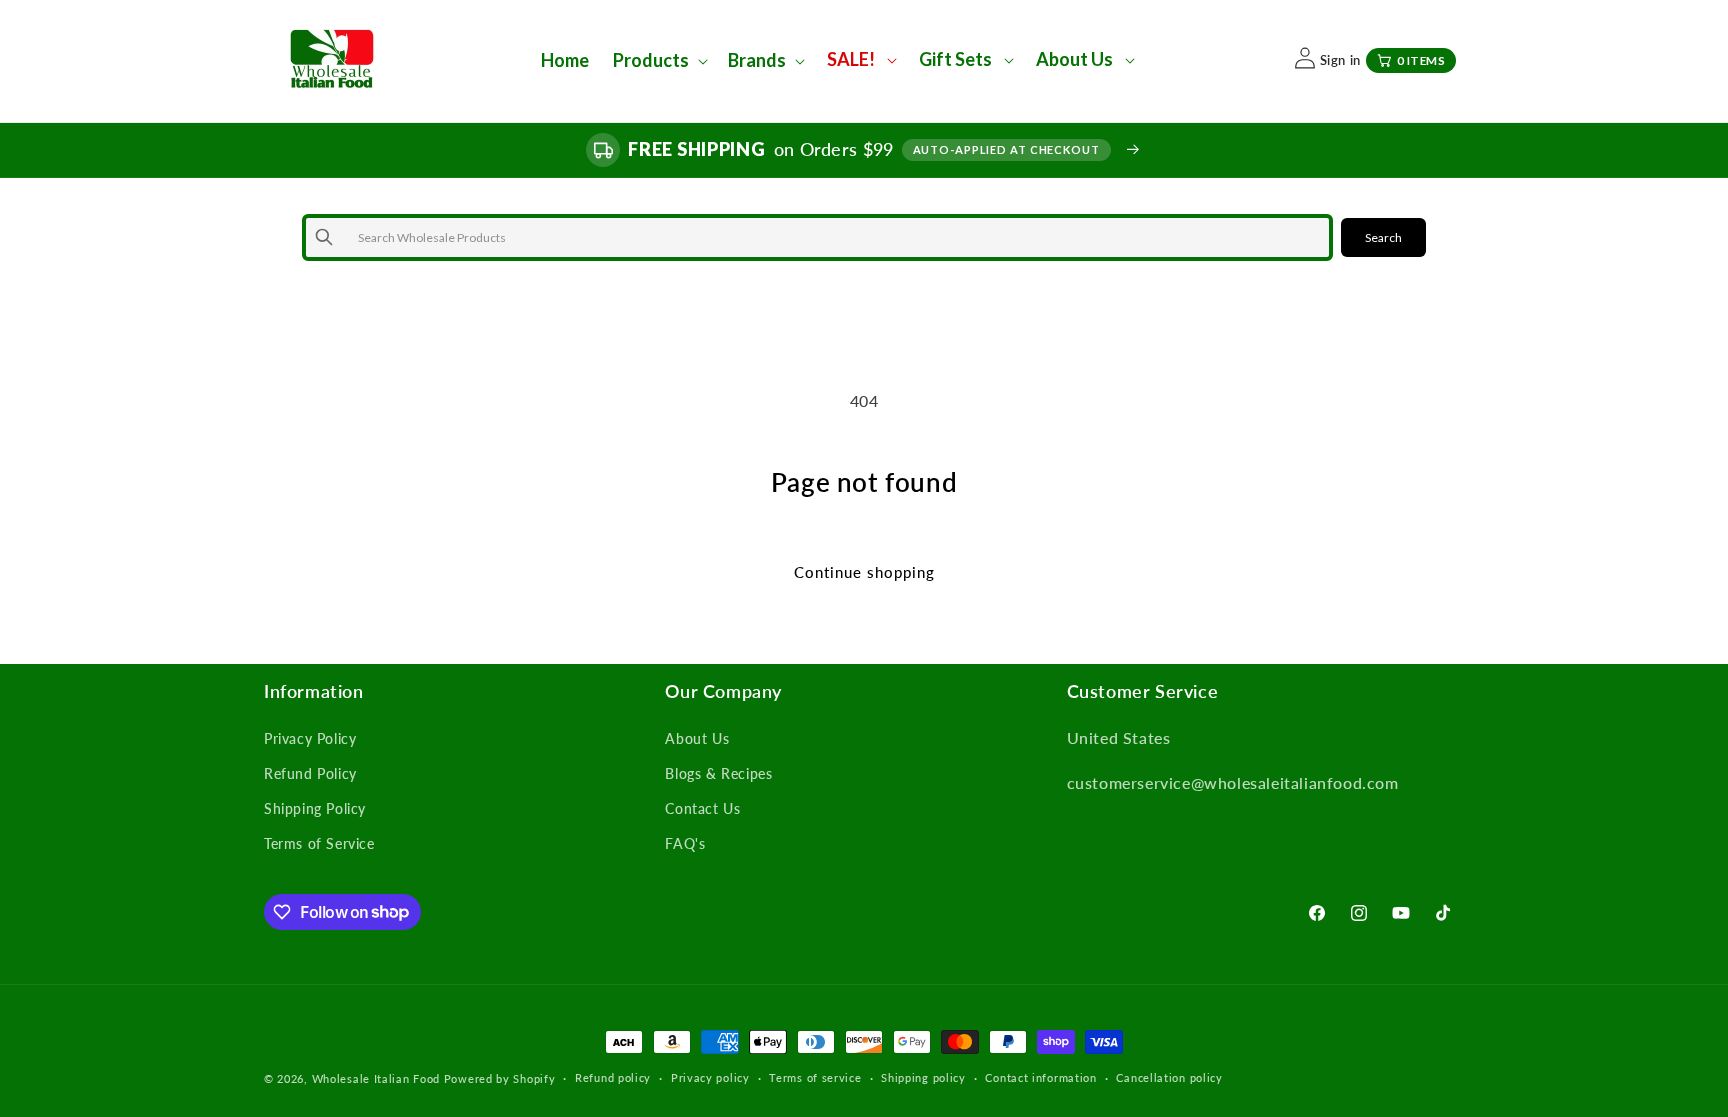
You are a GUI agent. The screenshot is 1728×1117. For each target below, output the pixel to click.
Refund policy (613, 1077)
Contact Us (702, 808)
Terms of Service (319, 843)
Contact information (1040, 1077)
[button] (658, 60)
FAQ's (685, 843)
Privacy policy (710, 1077)
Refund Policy (310, 773)
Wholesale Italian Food (376, 1078)
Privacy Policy (310, 738)
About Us (697, 738)
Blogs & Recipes (718, 773)
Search (1383, 237)
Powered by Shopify (500, 1078)
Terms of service (815, 1077)
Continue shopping (864, 572)
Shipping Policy (315, 808)
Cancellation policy (1169, 1077)
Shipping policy (923, 1077)
